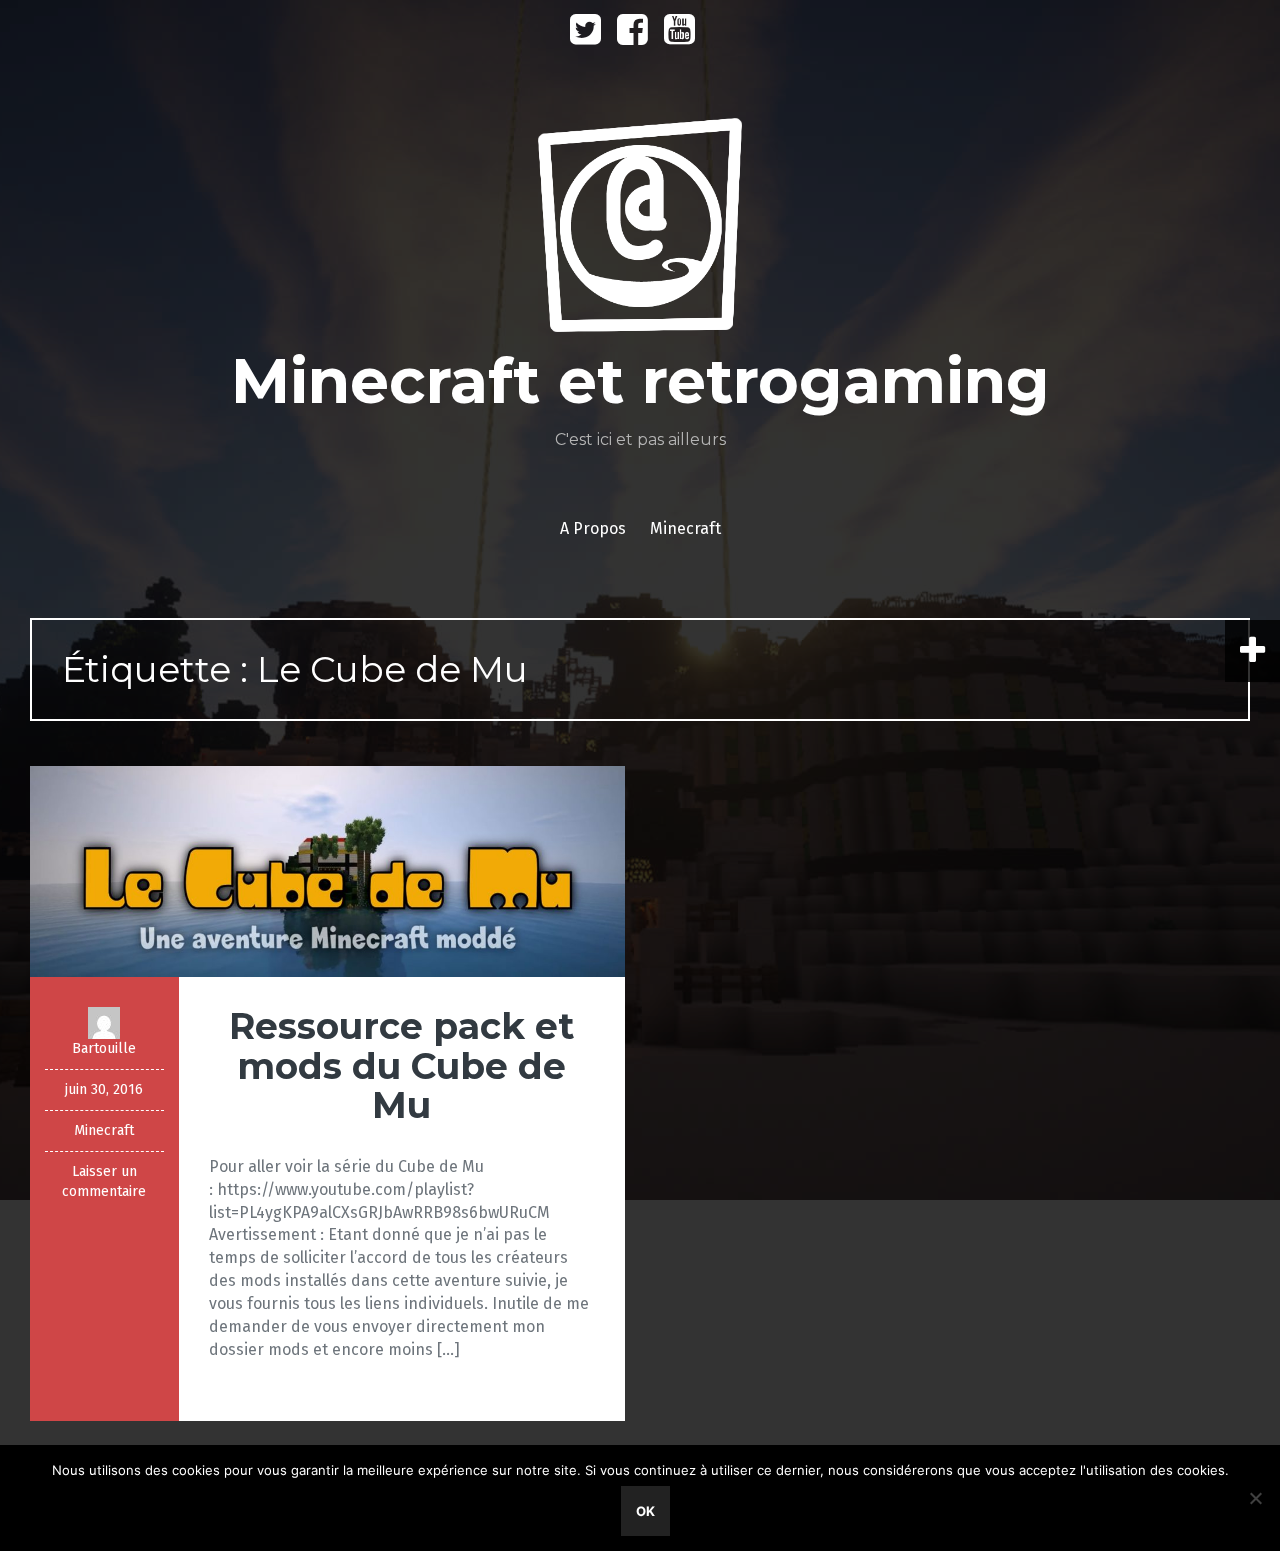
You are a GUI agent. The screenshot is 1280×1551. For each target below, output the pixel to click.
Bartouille (104, 1048)
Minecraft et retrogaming (640, 381)
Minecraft (685, 528)
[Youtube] (679, 36)
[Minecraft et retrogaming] (640, 231)
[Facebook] (632, 36)
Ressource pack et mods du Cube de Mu (401, 1065)
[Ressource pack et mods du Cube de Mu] (327, 870)
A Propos (593, 528)
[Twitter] (585, 36)
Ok (645, 1511)
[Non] (1255, 1498)
